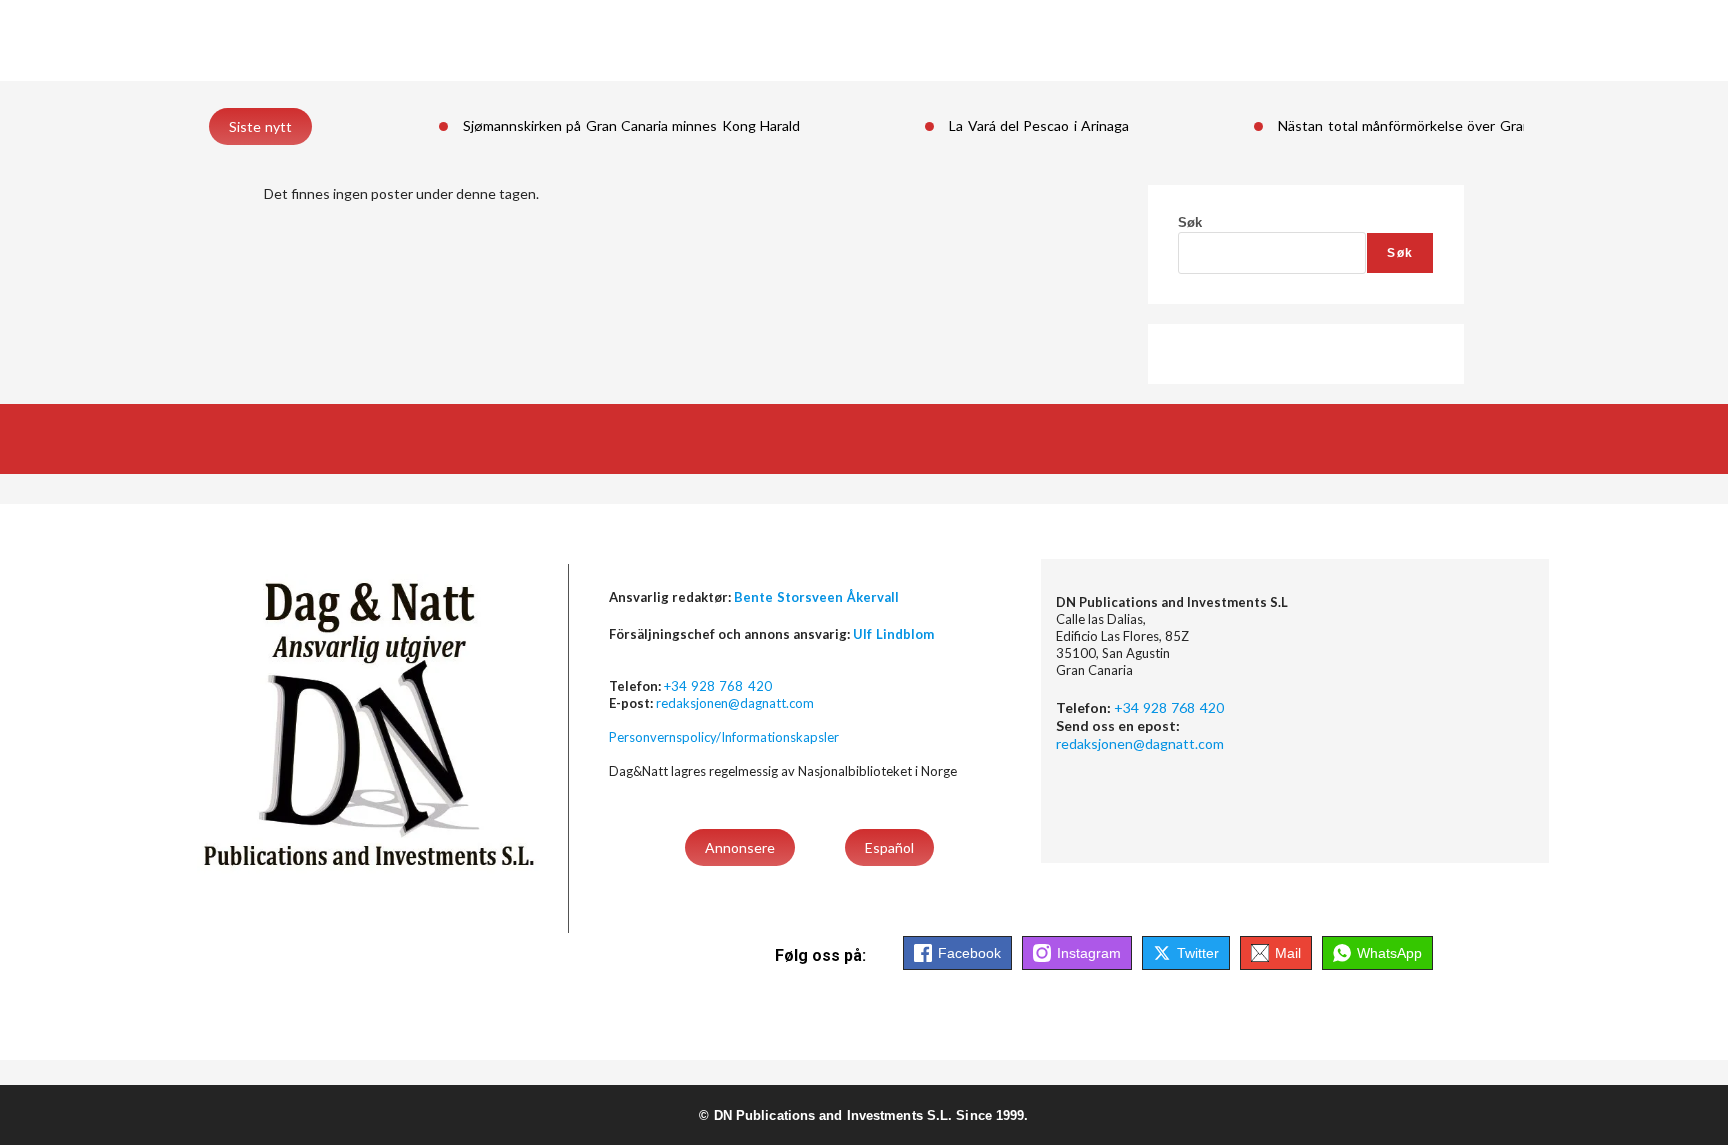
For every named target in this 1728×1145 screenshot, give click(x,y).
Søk (1190, 222)
